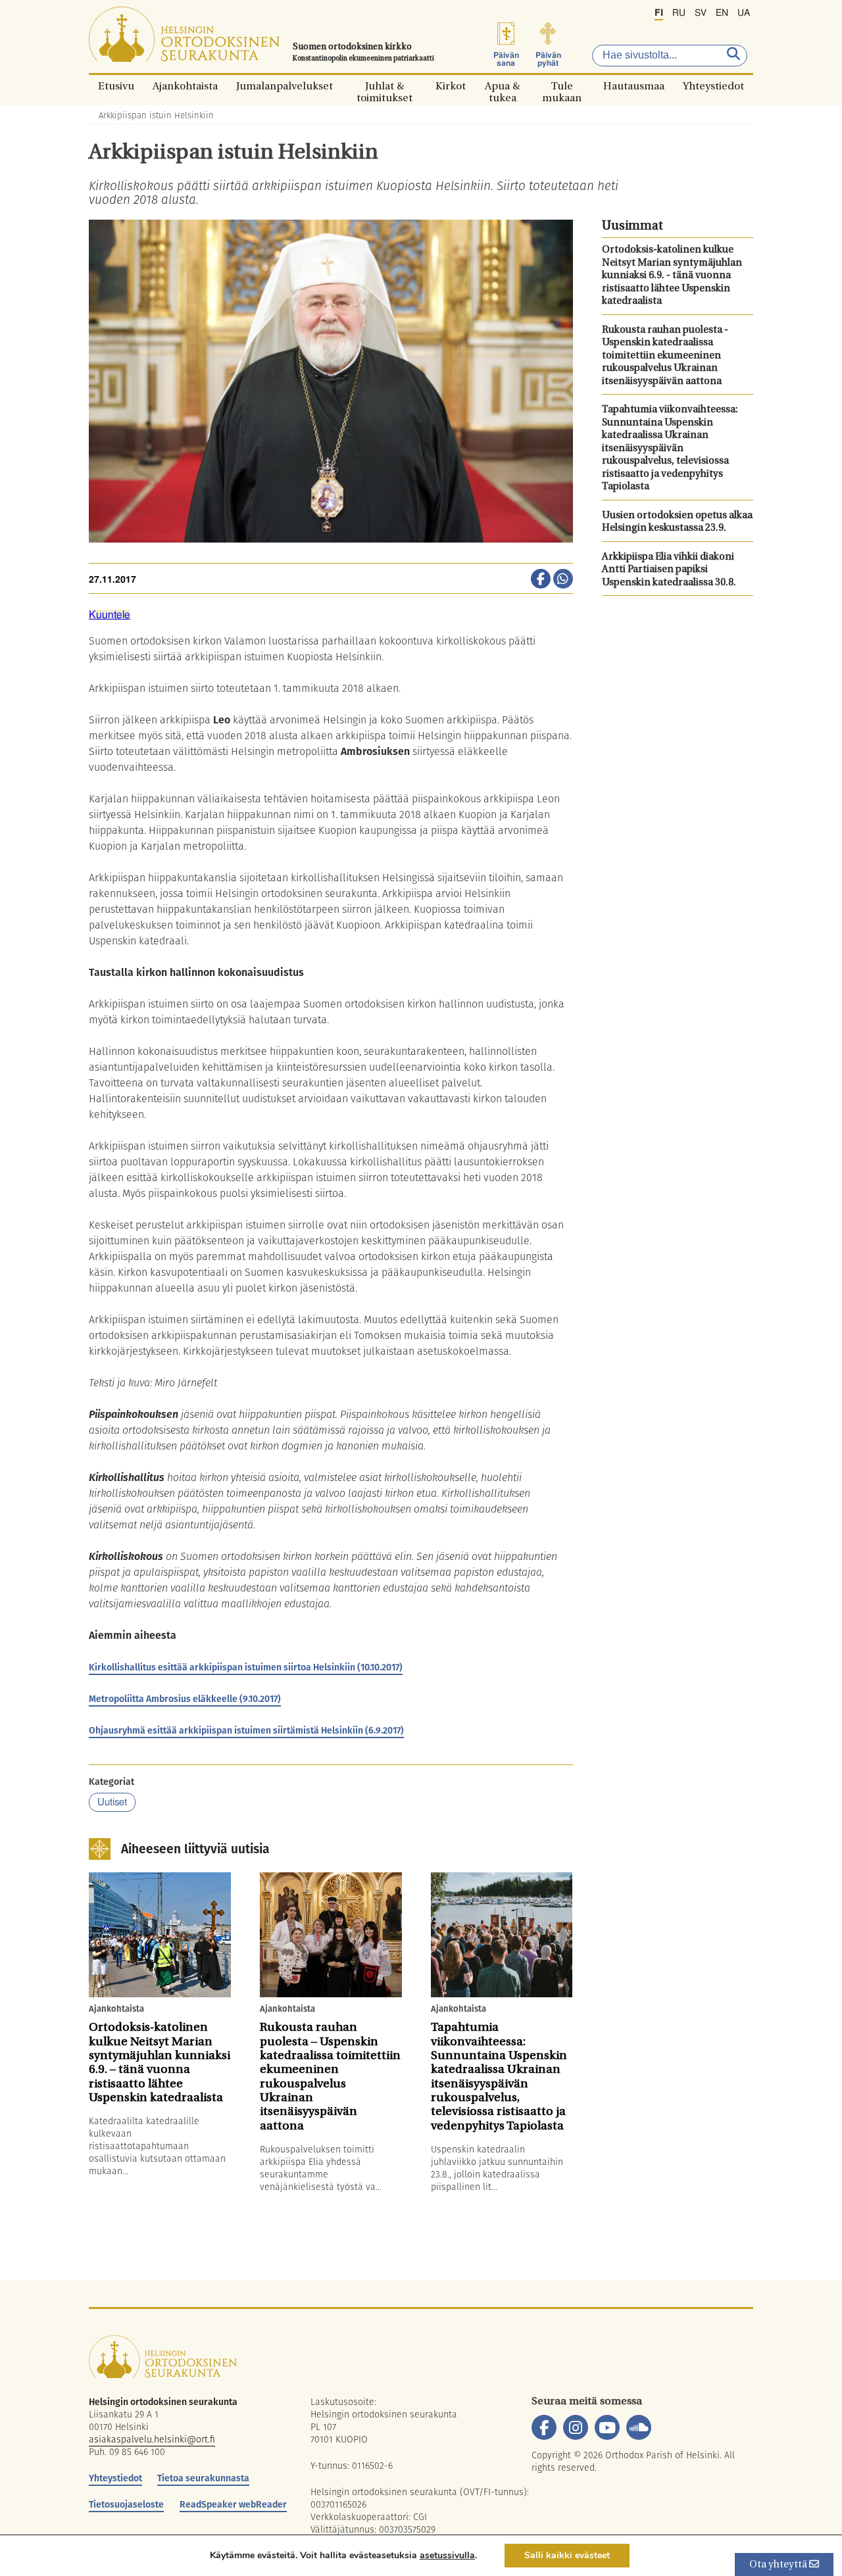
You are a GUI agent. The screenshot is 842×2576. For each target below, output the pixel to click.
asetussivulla (447, 2556)
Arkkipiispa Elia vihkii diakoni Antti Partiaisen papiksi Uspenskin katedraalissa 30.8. (669, 570)
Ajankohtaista (185, 86)
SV (701, 13)
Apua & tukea (502, 86)
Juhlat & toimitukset (384, 86)
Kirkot (451, 86)
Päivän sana (506, 59)
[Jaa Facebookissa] (541, 580)
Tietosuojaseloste (126, 2504)
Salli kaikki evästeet (567, 2555)
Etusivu (116, 86)
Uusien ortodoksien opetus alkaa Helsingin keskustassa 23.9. (677, 522)
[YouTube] (607, 2427)
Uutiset (112, 1802)
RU (679, 13)
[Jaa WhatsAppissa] (563, 580)
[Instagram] (576, 2427)
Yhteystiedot (713, 86)
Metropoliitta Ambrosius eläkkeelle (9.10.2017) (185, 1699)
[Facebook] (544, 2427)
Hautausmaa (634, 86)
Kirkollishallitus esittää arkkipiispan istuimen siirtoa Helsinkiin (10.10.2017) (246, 1667)
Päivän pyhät (548, 59)
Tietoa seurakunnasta (203, 2478)
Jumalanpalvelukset (285, 86)
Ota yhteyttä (779, 2565)
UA (744, 13)
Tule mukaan (562, 86)
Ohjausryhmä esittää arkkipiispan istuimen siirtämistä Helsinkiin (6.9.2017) (246, 1730)
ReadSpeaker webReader (233, 2504)
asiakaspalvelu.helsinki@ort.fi (152, 2439)
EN (722, 13)
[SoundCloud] (639, 2427)
